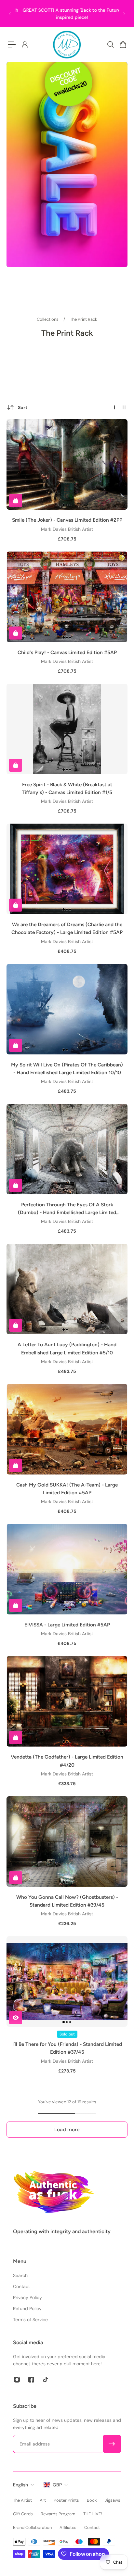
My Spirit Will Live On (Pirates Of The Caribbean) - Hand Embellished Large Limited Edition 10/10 (67, 1069)
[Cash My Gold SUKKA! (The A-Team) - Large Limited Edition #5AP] (67, 1429)
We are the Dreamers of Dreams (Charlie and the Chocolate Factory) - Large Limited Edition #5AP (67, 928)
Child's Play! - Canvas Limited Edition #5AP (67, 652)
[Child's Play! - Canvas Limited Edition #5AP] (67, 597)
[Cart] (123, 44)
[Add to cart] (16, 501)
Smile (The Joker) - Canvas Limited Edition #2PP (67, 520)
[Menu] (12, 44)
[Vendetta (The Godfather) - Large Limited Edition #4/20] (67, 1701)
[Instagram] (17, 2380)
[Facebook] (31, 2380)
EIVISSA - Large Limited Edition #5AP (67, 1625)
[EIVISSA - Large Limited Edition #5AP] (67, 1569)
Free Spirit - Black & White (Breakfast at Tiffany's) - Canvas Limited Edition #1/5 (67, 788)
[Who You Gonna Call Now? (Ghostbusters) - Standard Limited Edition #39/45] (67, 1842)
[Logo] (67, 44)
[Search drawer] (110, 44)
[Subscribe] (112, 2444)
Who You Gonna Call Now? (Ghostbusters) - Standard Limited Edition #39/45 (67, 1901)
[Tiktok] (46, 2380)
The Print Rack (84, 319)
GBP (57, 2485)
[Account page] (24, 44)
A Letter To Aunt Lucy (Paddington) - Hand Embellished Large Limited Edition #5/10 (67, 1348)
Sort (23, 407)
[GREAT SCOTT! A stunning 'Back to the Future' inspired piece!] (67, 14)
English (20, 2485)
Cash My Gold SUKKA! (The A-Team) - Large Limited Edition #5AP (67, 1489)
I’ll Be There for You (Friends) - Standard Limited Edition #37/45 (67, 2048)
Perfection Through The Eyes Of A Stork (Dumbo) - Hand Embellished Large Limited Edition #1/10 (67, 1209)
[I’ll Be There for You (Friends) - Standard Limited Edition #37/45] (67, 1981)
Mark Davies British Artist (67, 529)
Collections (48, 319)
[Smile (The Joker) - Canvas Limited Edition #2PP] (67, 464)
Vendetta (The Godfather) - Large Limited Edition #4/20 (67, 1761)
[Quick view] (16, 2018)
